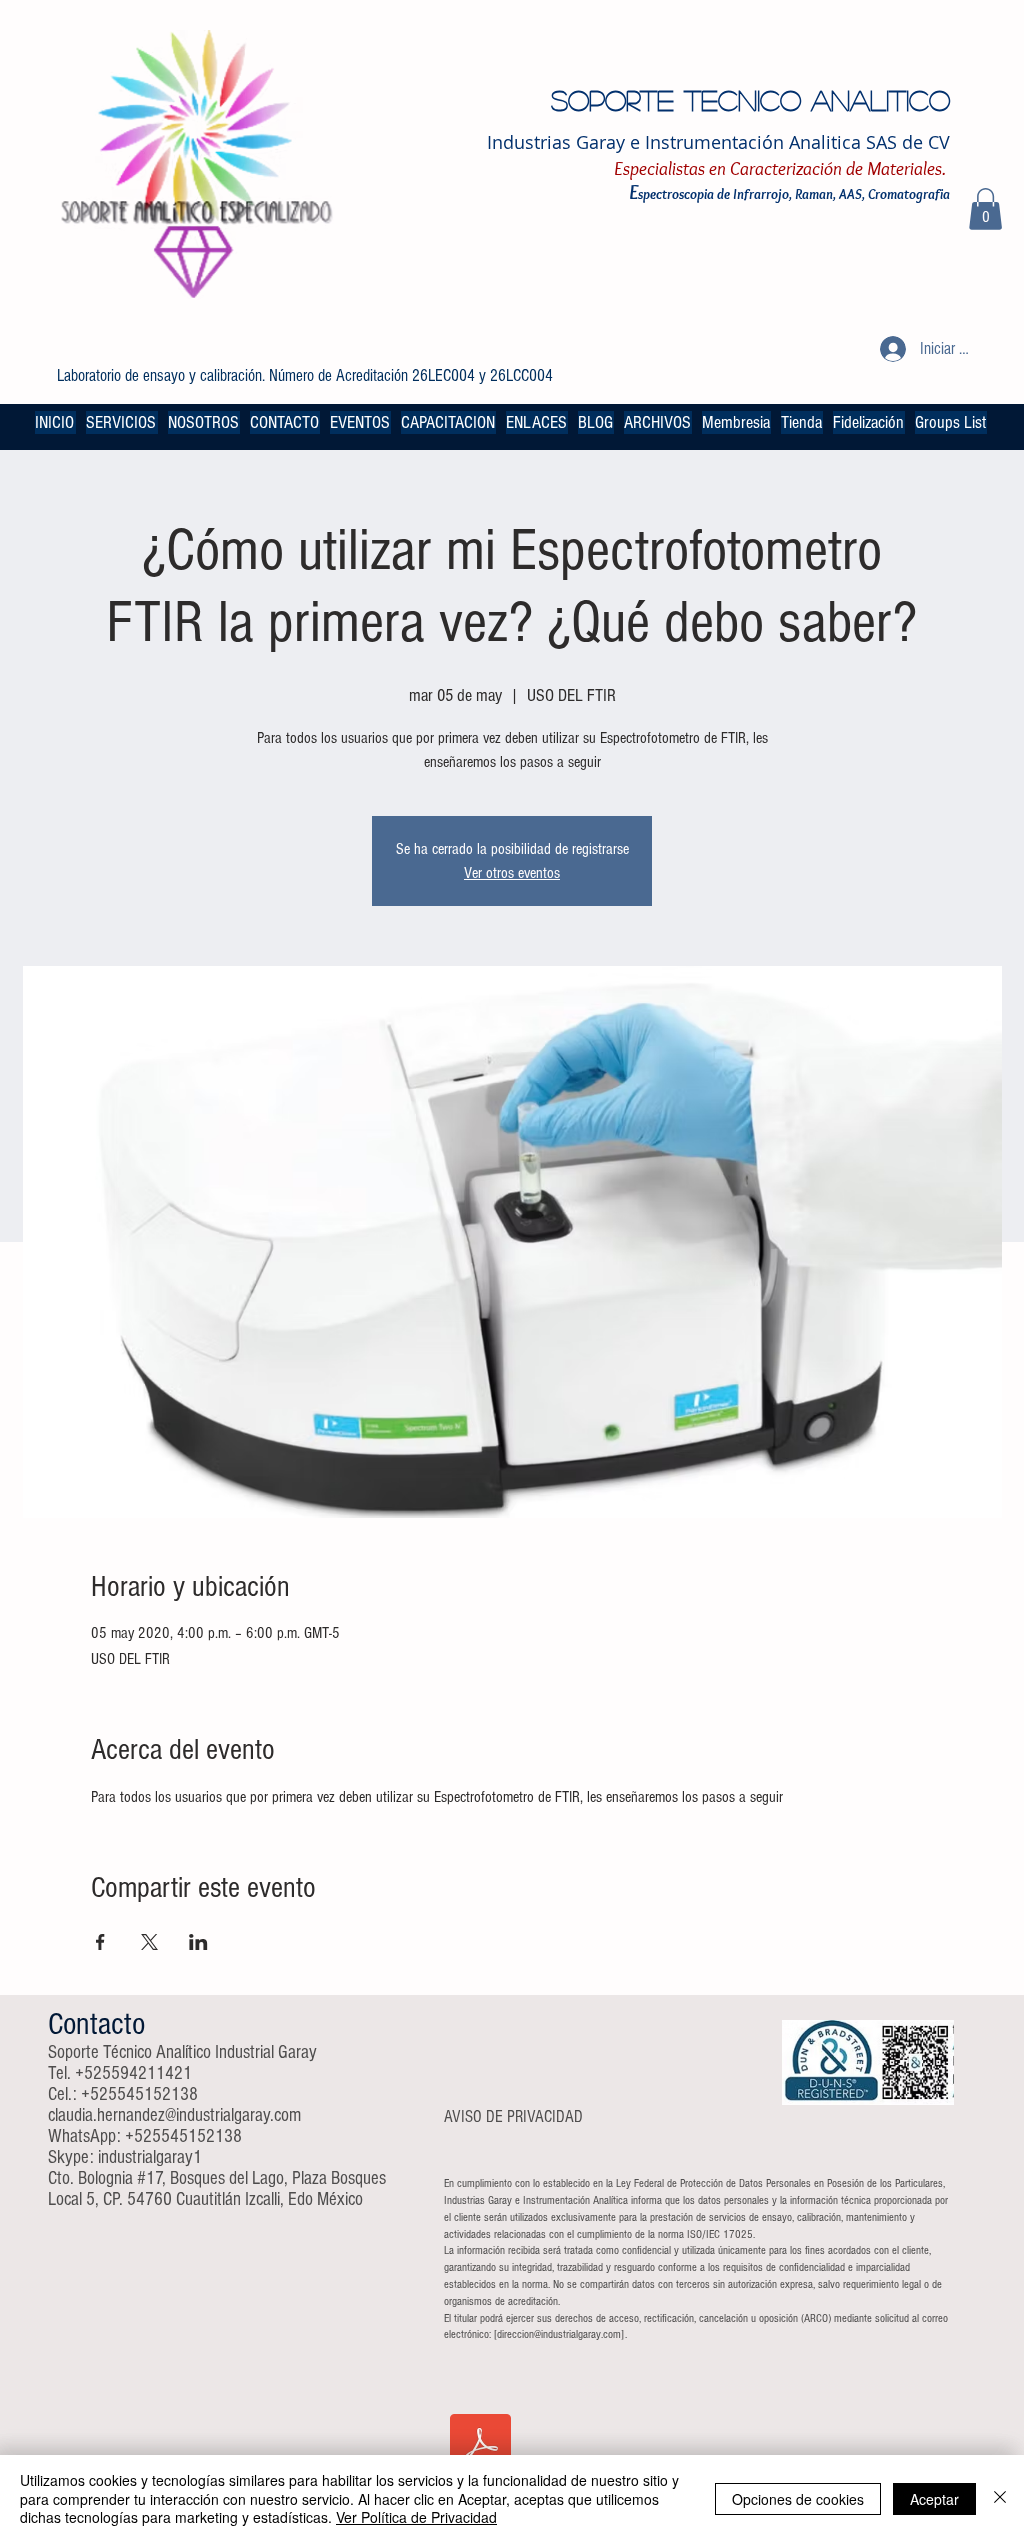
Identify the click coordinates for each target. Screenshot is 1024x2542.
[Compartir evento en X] (149, 1942)
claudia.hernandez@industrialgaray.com (174, 2115)
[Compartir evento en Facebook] (100, 1942)
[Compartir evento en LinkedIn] (198, 1942)
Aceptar (934, 2499)
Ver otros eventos (512, 873)
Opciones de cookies (798, 2499)
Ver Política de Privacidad (416, 2517)
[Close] (1000, 2498)
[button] (985, 209)
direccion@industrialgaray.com (559, 2334)
